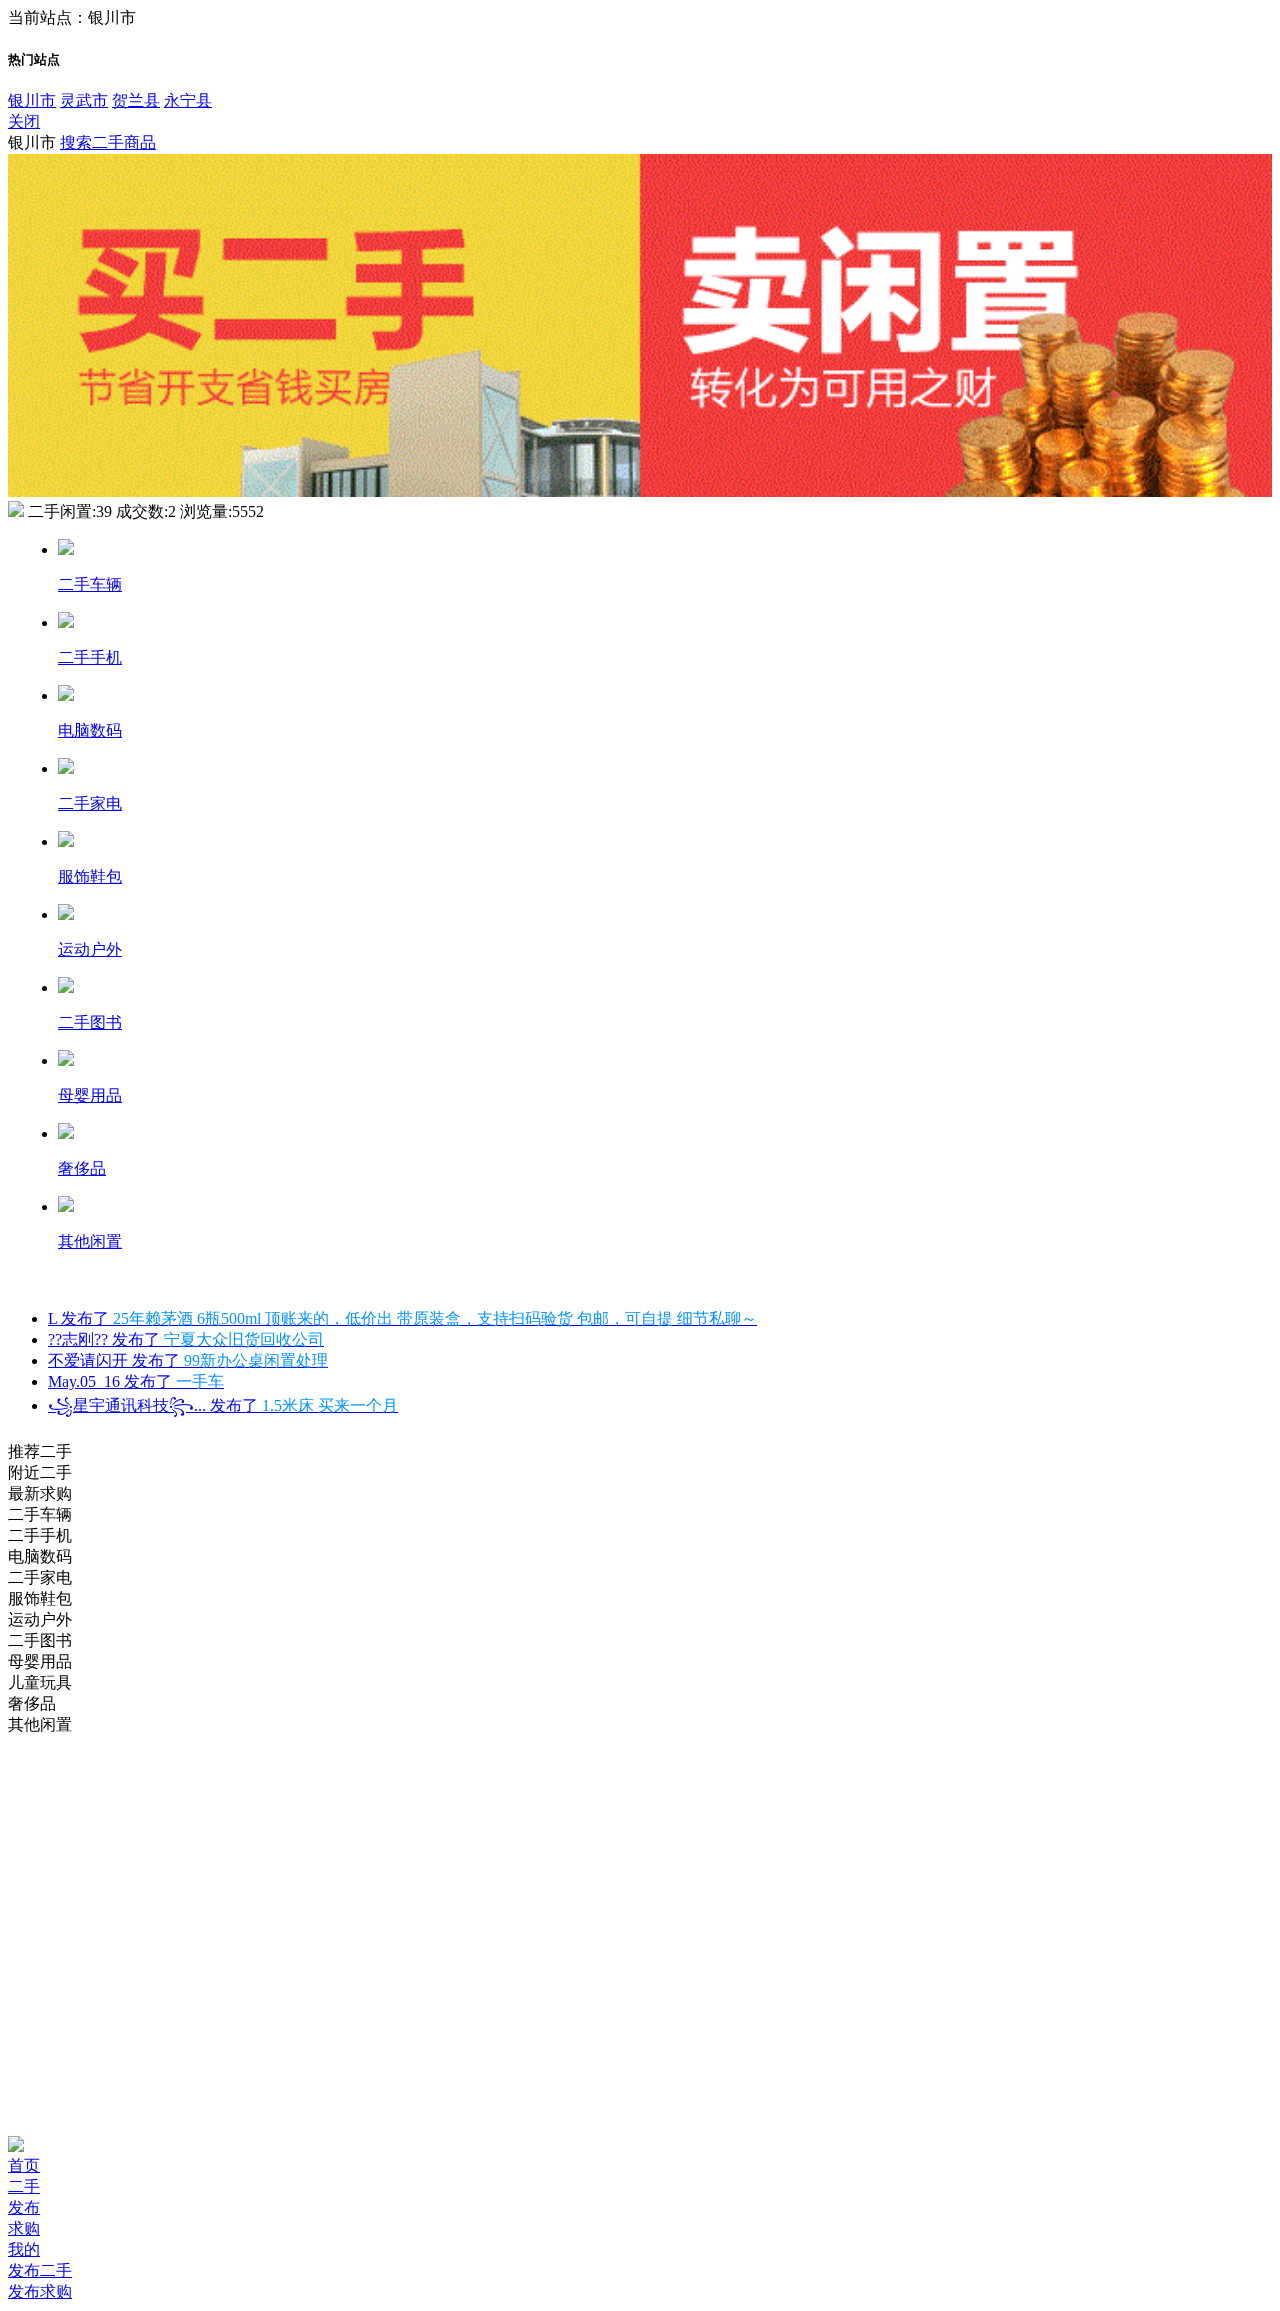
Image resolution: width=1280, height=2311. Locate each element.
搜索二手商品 (108, 142)
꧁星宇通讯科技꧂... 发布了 (223, 1405)
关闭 (24, 121)
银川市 (32, 100)
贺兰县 (136, 100)
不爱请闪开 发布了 (188, 1360)
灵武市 (84, 100)
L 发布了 (402, 1318)
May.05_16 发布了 (136, 1381)
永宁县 (188, 100)
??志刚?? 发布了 (186, 1339)
